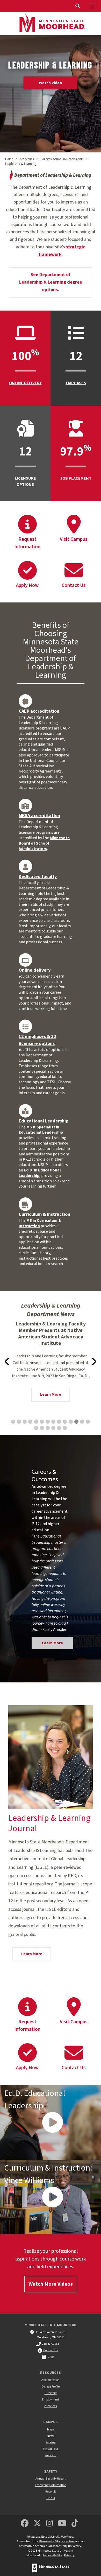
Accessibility (52, 2555)
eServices (51, 2406)
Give (51, 2357)
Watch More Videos (51, 2284)
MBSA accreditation (39, 816)
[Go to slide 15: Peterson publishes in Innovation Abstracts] (36, 1428)
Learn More (51, 1391)
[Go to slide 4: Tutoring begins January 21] (30, 1422)
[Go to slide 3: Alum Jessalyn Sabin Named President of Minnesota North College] (25, 1422)
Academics (27, 159)
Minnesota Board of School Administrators (44, 843)
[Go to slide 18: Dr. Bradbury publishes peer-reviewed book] (53, 1428)
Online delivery (35, 970)
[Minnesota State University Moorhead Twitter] (37, 2524)
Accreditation (51, 2380)
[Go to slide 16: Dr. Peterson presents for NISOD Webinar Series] (42, 1428)
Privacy (69, 2555)
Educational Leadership (44, 1121)
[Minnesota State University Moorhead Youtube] (62, 2524)
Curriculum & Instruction (44, 1214)
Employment (51, 2400)
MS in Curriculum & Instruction (40, 1223)
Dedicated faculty (38, 877)
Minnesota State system (57, 2541)
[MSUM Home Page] (51, 24)
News (51, 2436)
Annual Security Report (51, 2479)
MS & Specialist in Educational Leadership (41, 1130)
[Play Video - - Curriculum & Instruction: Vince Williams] (51, 2197)
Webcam (51, 2455)
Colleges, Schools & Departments (62, 159)
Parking (51, 2442)
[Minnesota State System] (51, 2568)
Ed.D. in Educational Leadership (40, 1173)
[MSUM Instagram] (49, 2524)
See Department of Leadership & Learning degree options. (51, 282)
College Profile (51, 2387)
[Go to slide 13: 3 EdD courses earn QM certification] (82, 1422)
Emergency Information (51, 2485)
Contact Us (51, 2350)
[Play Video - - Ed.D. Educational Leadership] (51, 2122)
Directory (51, 2393)
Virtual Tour (51, 2449)
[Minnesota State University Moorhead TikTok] (75, 2524)
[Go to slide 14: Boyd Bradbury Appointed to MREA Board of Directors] (88, 1422)
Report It (51, 2492)
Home (9, 159)
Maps (51, 2429)
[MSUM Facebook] (25, 2524)
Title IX (51, 2498)
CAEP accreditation (39, 711)
